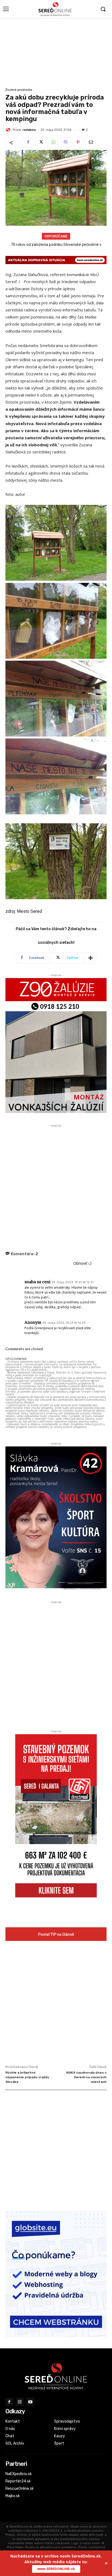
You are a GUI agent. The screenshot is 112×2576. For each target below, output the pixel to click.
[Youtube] (30, 2402)
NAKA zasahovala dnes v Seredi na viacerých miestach (86, 2077)
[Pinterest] (78, 143)
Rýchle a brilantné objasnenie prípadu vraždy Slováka (27, 2077)
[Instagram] (20, 2402)
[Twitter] (41, 143)
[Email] (91, 143)
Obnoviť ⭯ (83, 1263)
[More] (91, 958)
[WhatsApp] (53, 143)
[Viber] (66, 143)
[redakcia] (9, 130)
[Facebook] (28, 143)
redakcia (29, 130)
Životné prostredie (19, 90)
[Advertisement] (56, 52)
